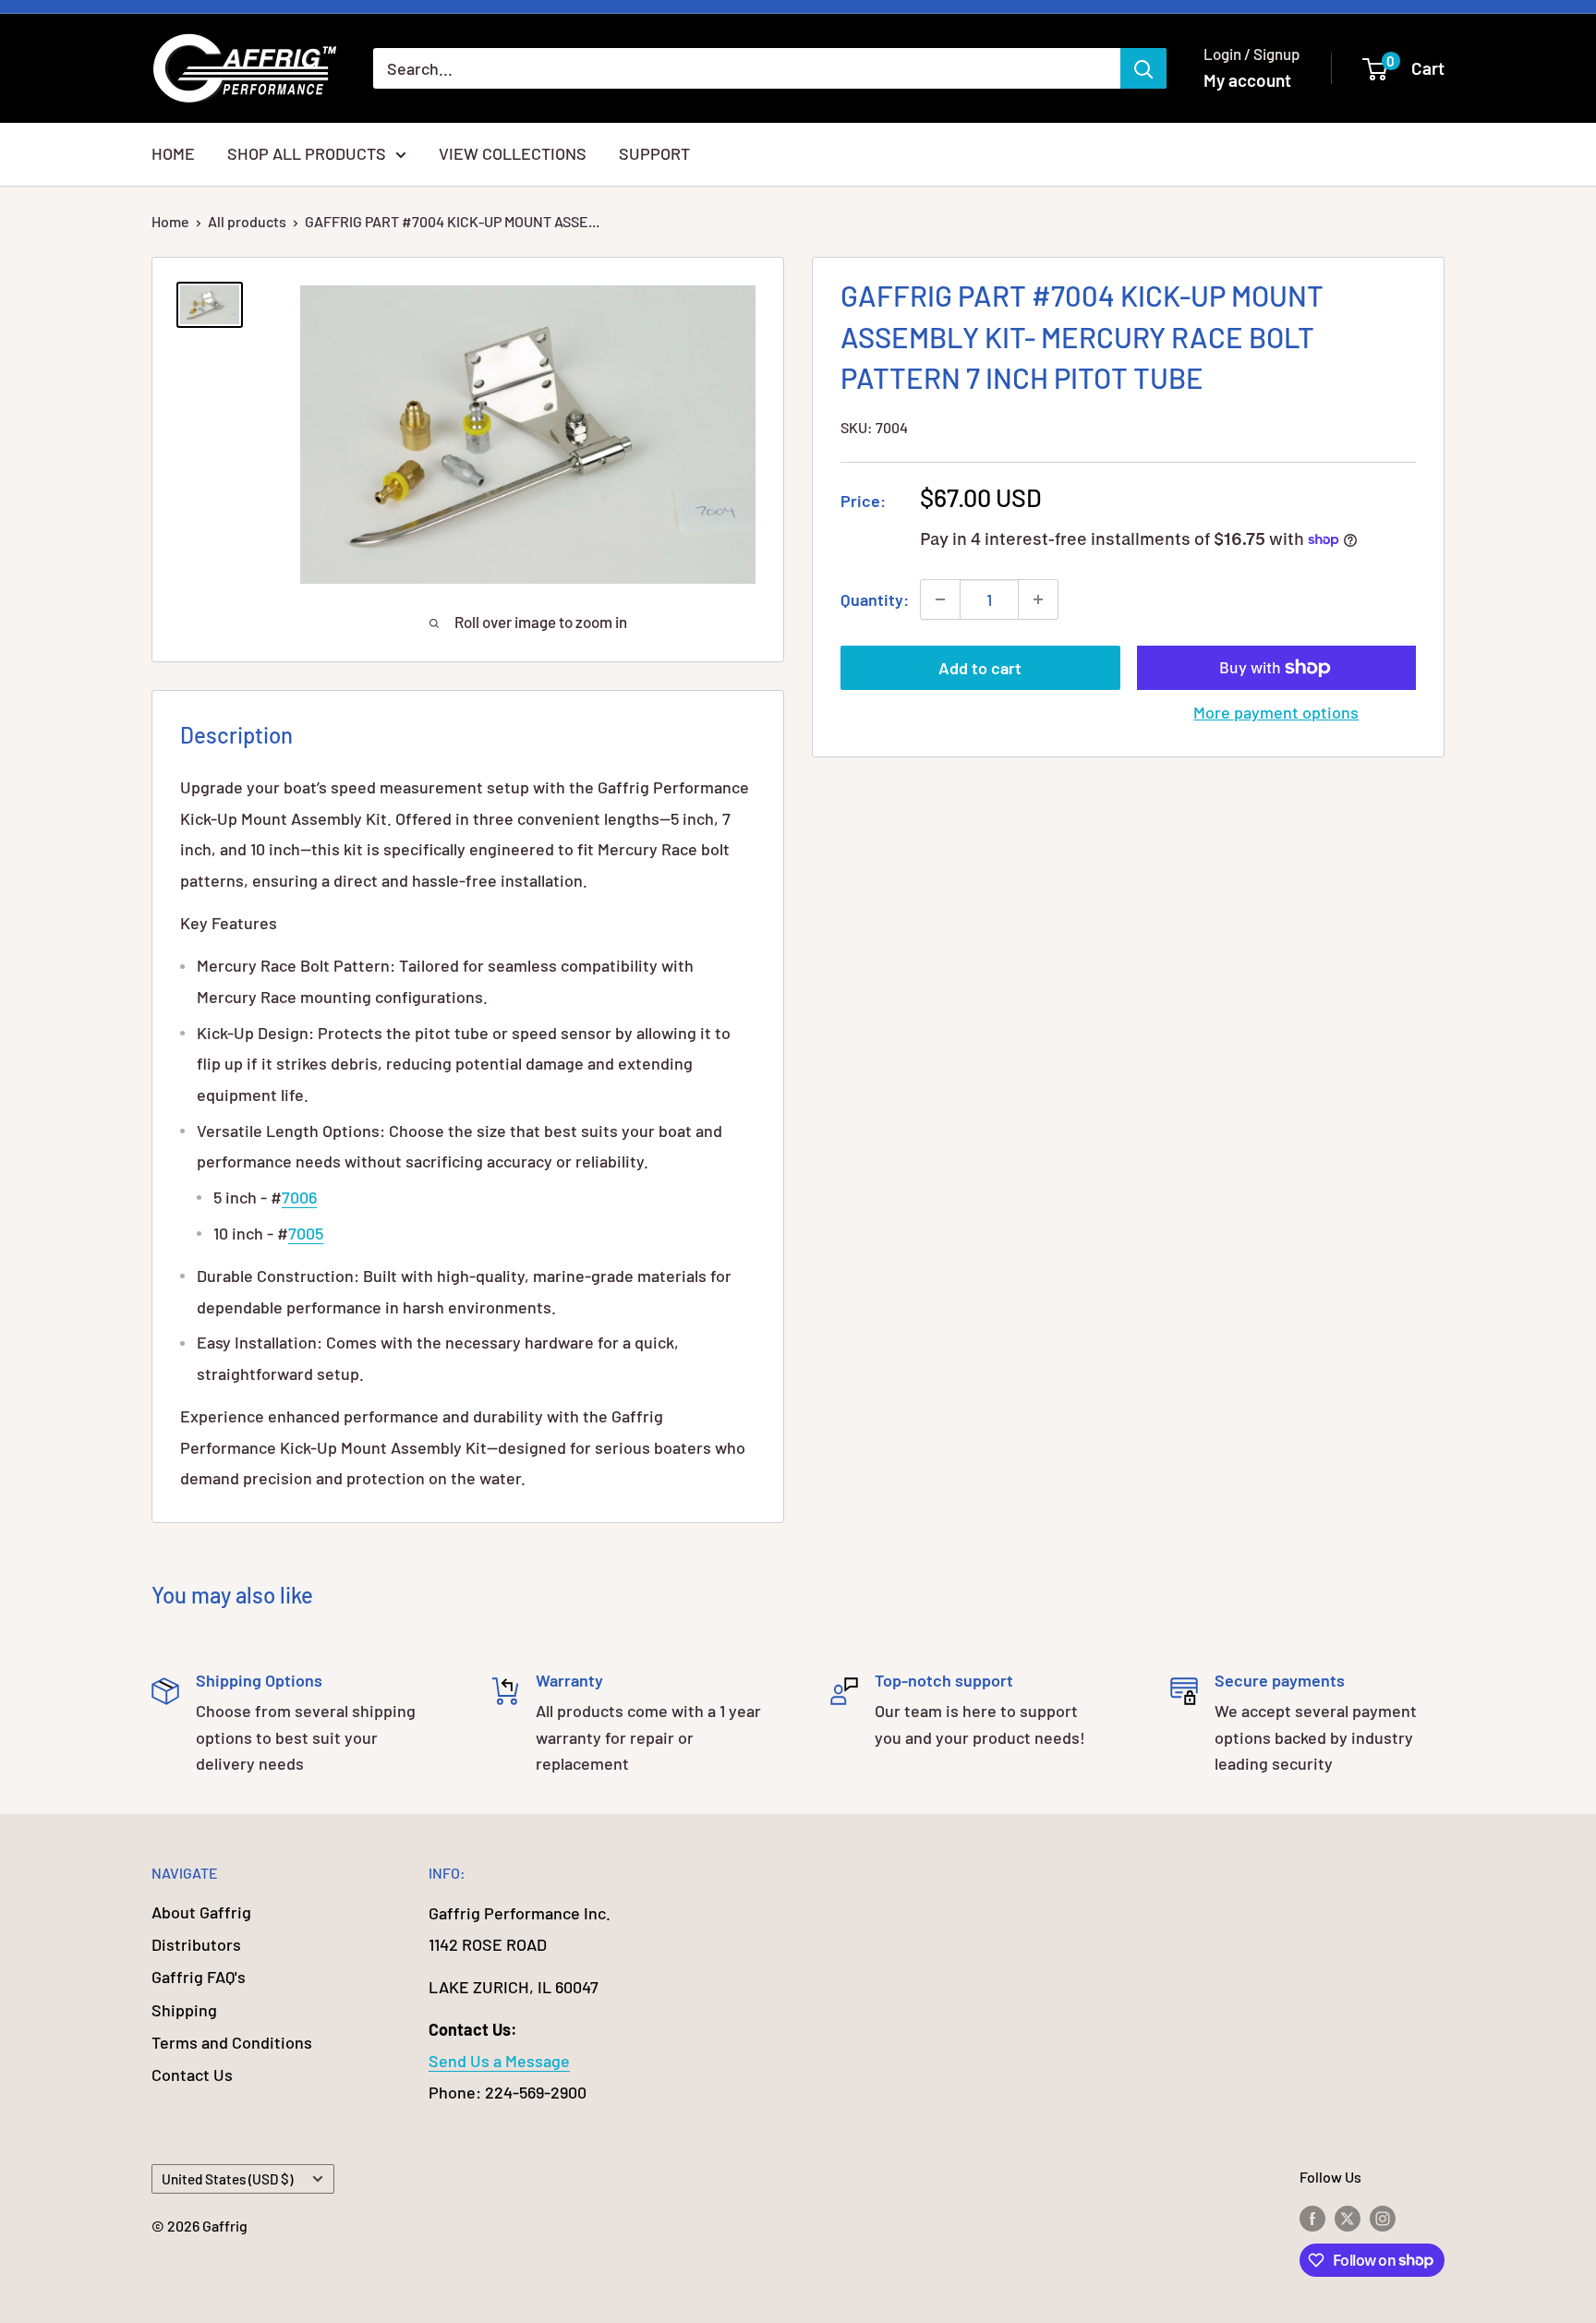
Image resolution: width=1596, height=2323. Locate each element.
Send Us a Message (499, 2061)
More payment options (1276, 712)
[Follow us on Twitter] (1348, 2217)
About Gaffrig (201, 1912)
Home (170, 221)
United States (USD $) (227, 2179)
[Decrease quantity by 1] (940, 599)
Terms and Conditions (232, 2042)
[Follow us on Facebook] (1312, 2217)
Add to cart (980, 668)
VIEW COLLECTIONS (513, 153)
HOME (173, 153)
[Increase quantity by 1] (1038, 599)
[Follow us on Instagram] (1383, 2217)
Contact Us (192, 2075)
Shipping (184, 2010)
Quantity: (875, 599)
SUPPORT (654, 153)
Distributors (196, 1944)
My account (1247, 80)
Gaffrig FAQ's (199, 1977)
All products (247, 221)
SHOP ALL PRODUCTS (307, 153)
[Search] (1143, 68)
